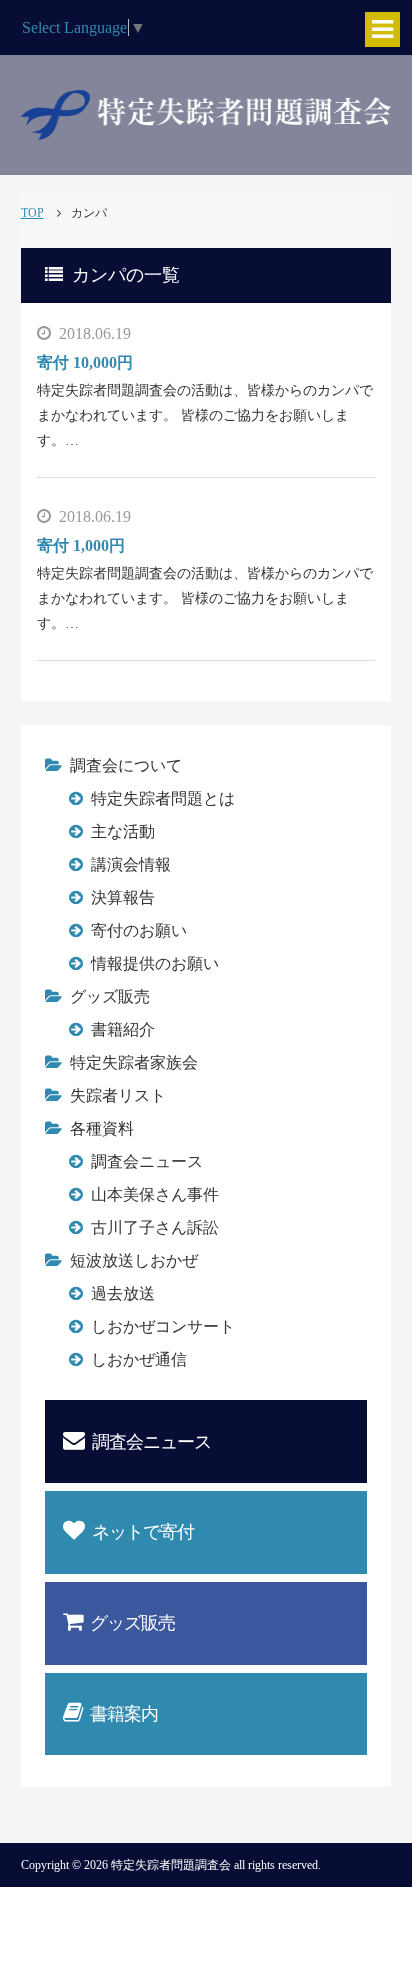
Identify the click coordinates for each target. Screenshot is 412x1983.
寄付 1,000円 (81, 545)
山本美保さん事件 (155, 1194)
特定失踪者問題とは (163, 798)
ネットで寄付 (143, 1532)
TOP (32, 213)
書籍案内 (124, 1714)
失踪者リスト (118, 1095)
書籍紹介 (123, 1029)
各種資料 (102, 1128)
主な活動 (123, 831)
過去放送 (123, 1293)
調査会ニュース (147, 1161)
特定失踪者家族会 (134, 1062)
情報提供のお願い (155, 963)
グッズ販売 (110, 996)
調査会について (126, 765)
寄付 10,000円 (85, 362)
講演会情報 (131, 864)
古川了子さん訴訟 (155, 1227)
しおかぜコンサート (163, 1326)
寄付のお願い (139, 930)
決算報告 (123, 897)
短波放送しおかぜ (134, 1260)
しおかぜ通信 (139, 1359)
